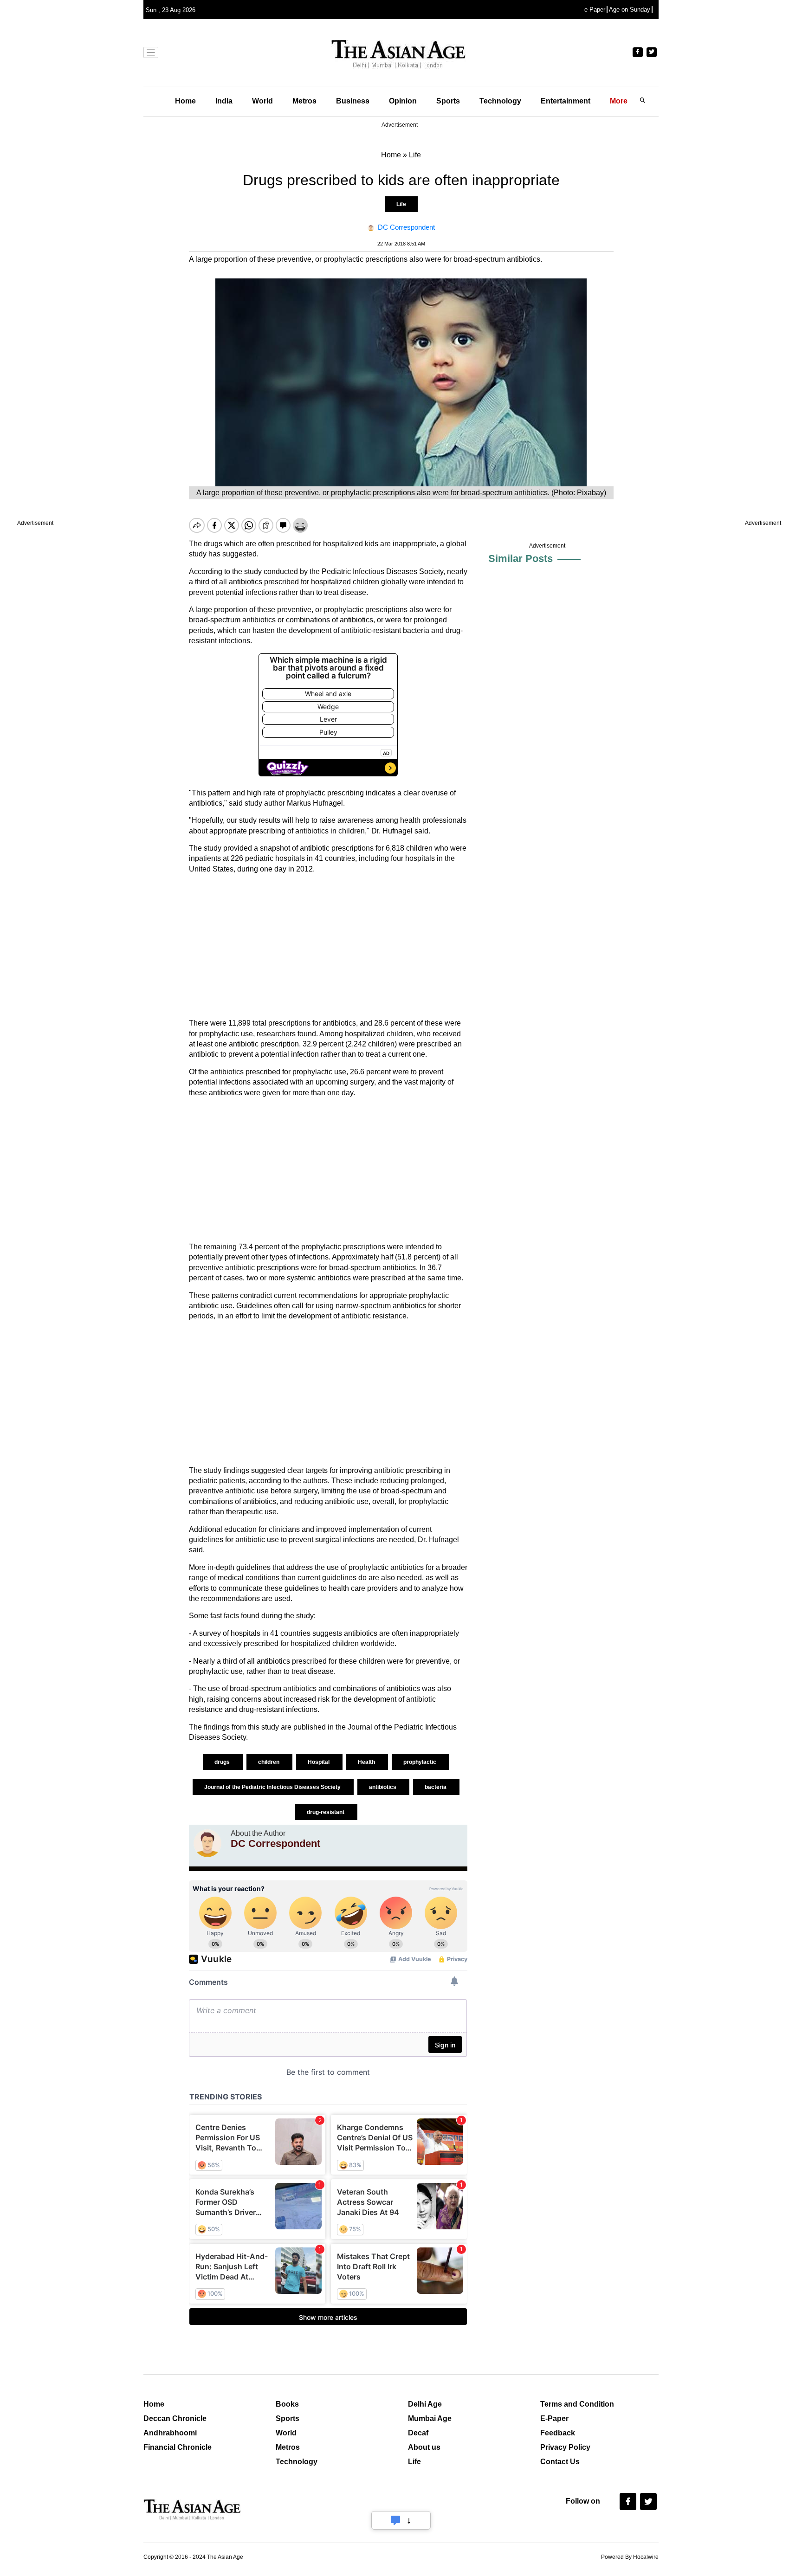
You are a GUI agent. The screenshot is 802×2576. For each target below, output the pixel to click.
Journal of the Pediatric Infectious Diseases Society (273, 1787)
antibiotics (383, 1787)
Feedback (558, 2433)
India (224, 101)
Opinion (403, 101)
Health (367, 1762)
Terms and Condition (577, 2404)
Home (185, 101)
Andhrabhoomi (170, 2433)
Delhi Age (425, 2404)
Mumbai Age (430, 2418)
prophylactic (420, 1762)
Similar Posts (521, 558)
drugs (223, 1762)
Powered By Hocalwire (630, 2557)
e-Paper (595, 10)
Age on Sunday (630, 10)
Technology (500, 101)
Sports (448, 101)
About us (424, 2447)
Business (353, 101)
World (262, 101)
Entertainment (566, 101)
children (269, 1762)
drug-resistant (326, 1812)
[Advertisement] (328, 946)
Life (401, 204)
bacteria (436, 1787)
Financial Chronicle (178, 2447)
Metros (304, 101)
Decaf (418, 2433)
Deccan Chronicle (175, 2418)
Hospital (319, 1762)
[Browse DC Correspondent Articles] (207, 1843)
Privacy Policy (565, 2447)
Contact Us (560, 2462)
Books (287, 2404)
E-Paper (554, 2418)
